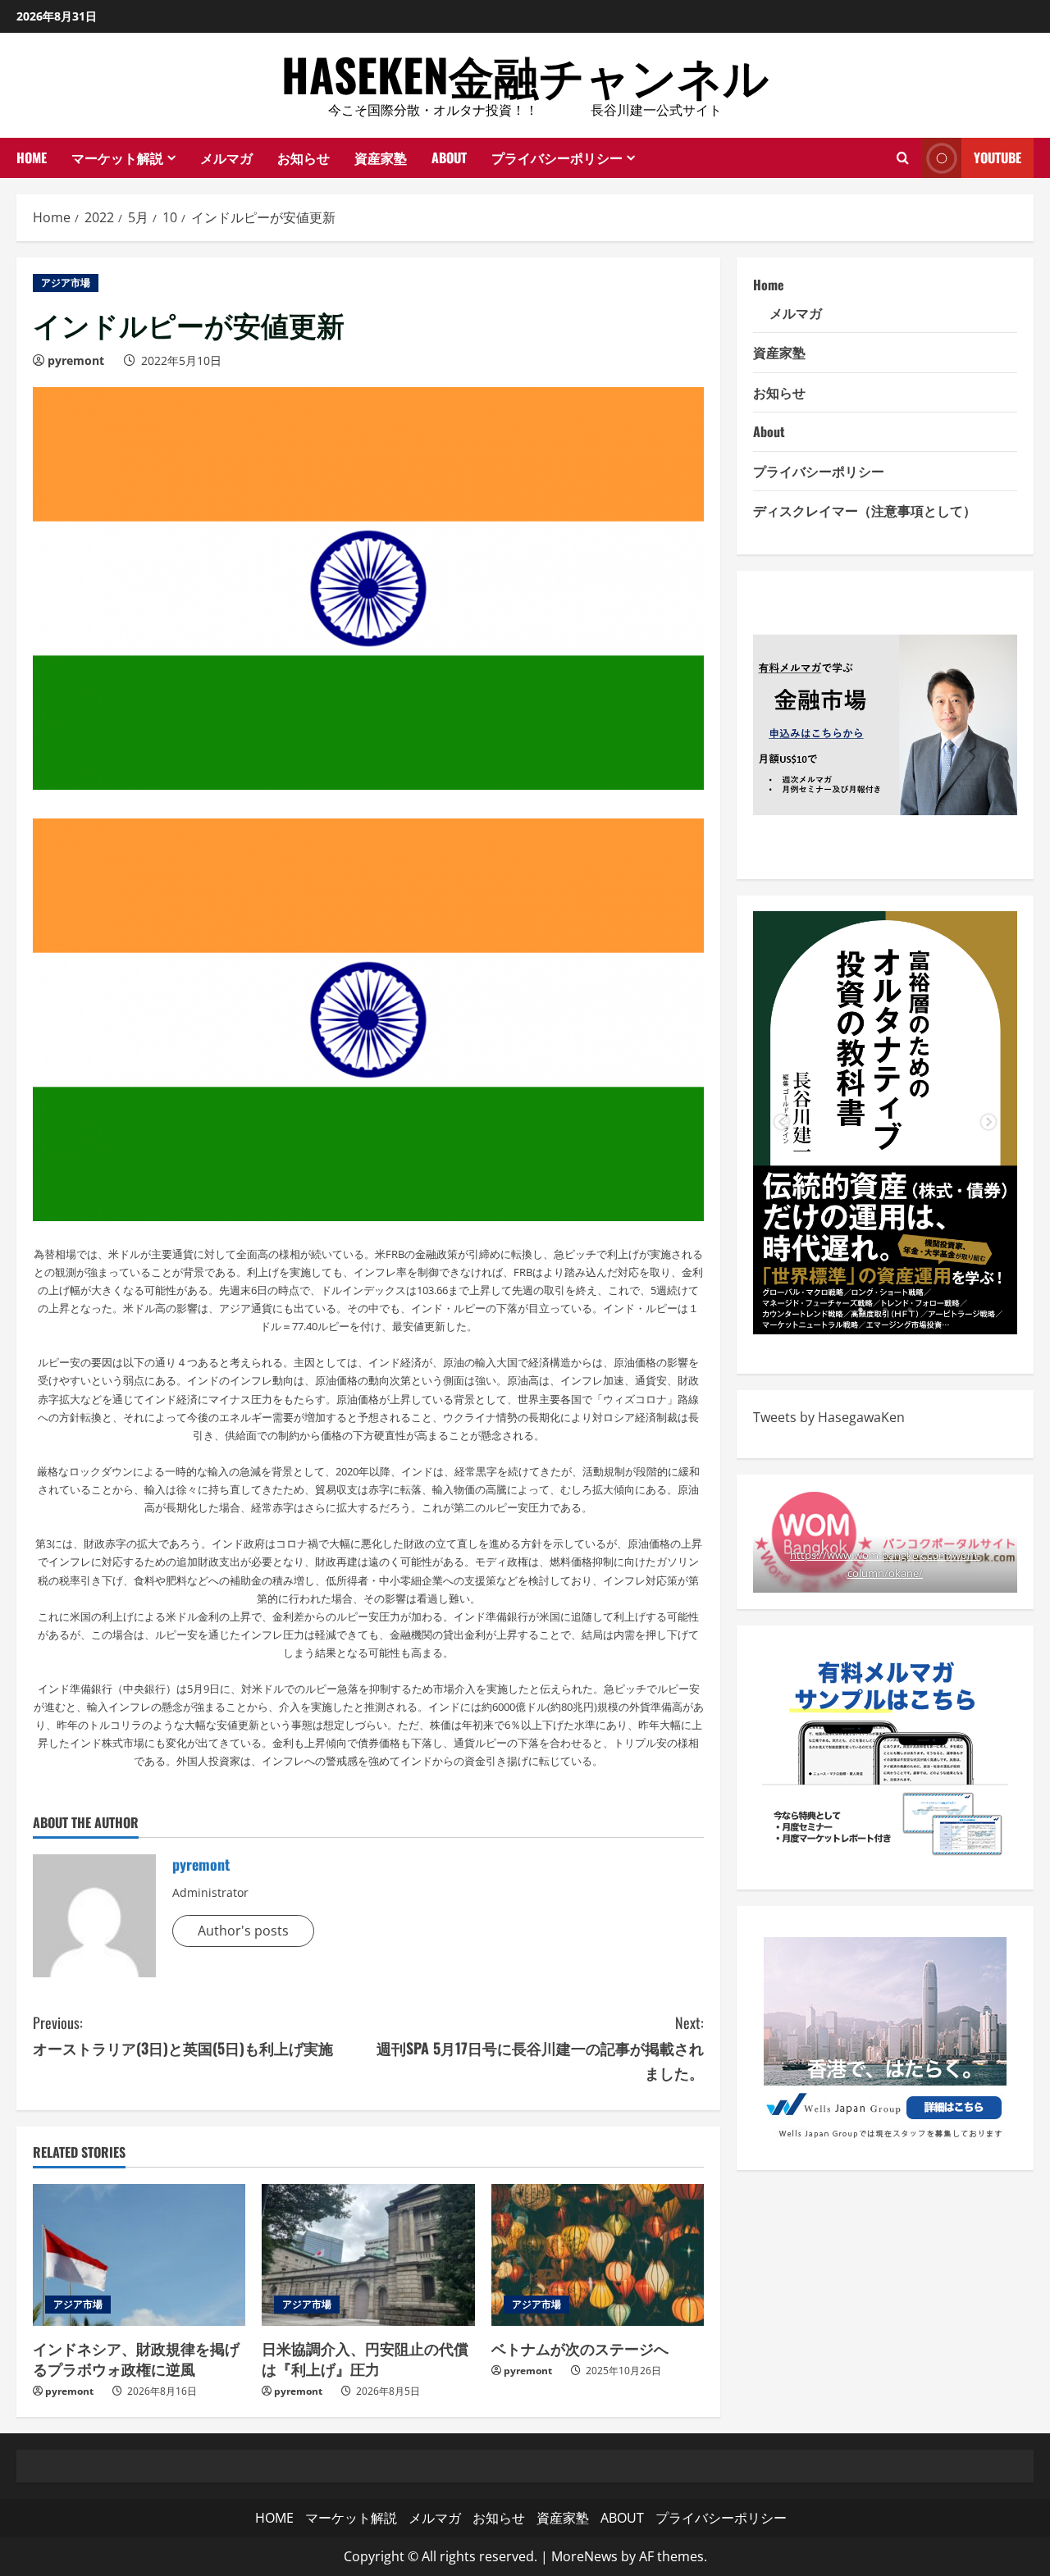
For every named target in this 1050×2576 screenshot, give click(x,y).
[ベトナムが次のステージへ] (598, 2255)
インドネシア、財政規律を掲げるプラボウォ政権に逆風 (136, 2358)
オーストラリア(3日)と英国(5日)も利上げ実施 (183, 2035)
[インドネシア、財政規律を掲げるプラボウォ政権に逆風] (139, 2255)
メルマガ (226, 157)
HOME (32, 157)
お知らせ (304, 157)
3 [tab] (910, 1310)
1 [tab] (861, 1310)
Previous (782, 1123)
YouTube (997, 157)
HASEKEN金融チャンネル (525, 74)
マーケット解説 (117, 157)
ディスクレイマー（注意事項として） (865, 510)
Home (769, 285)
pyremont (76, 360)
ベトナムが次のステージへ (580, 2348)
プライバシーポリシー (557, 157)
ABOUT (449, 157)
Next (988, 1123)
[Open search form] (903, 157)
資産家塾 (381, 157)
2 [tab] (885, 1310)
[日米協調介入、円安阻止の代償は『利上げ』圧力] (368, 2255)
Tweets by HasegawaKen (829, 1417)
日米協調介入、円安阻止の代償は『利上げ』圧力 (365, 2358)
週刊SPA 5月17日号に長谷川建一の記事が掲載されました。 (540, 2047)
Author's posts (243, 1931)
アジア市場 (66, 283)
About (769, 431)
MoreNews (584, 2556)
